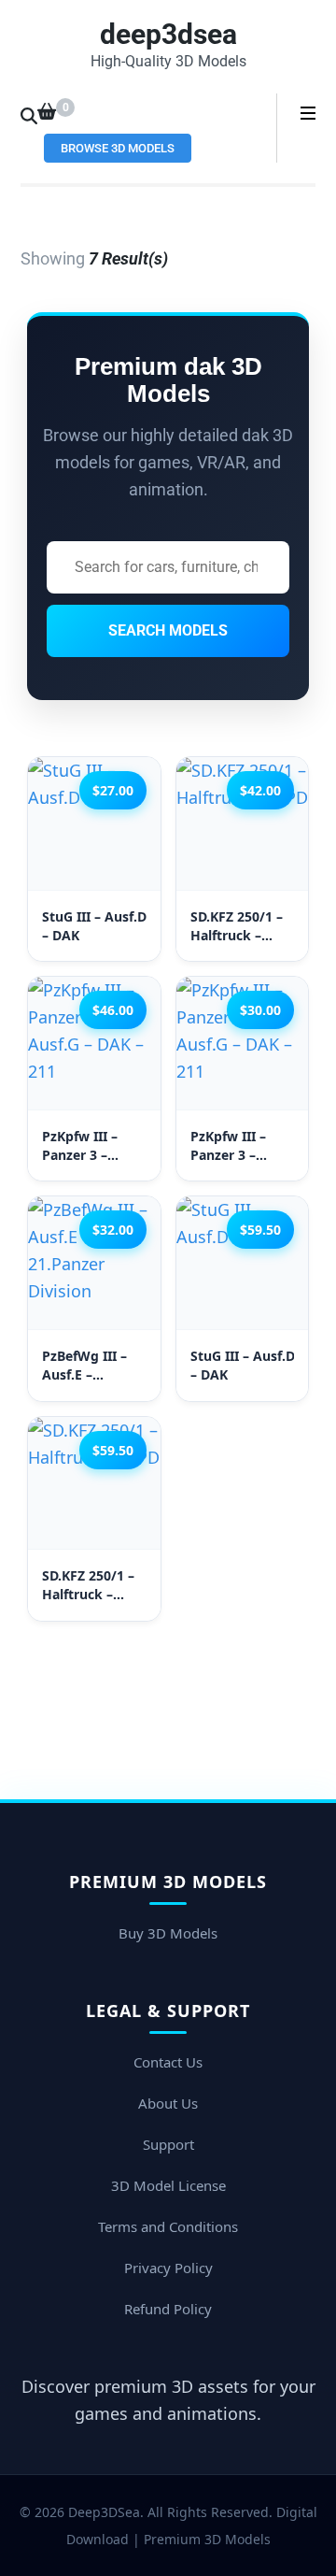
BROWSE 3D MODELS (118, 148)
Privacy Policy (168, 2268)
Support (168, 2144)
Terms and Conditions (168, 2226)
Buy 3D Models (168, 1933)
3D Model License (168, 2185)
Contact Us (168, 2062)
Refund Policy (168, 2309)
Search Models (168, 630)
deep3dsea (168, 34)
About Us (168, 2103)
